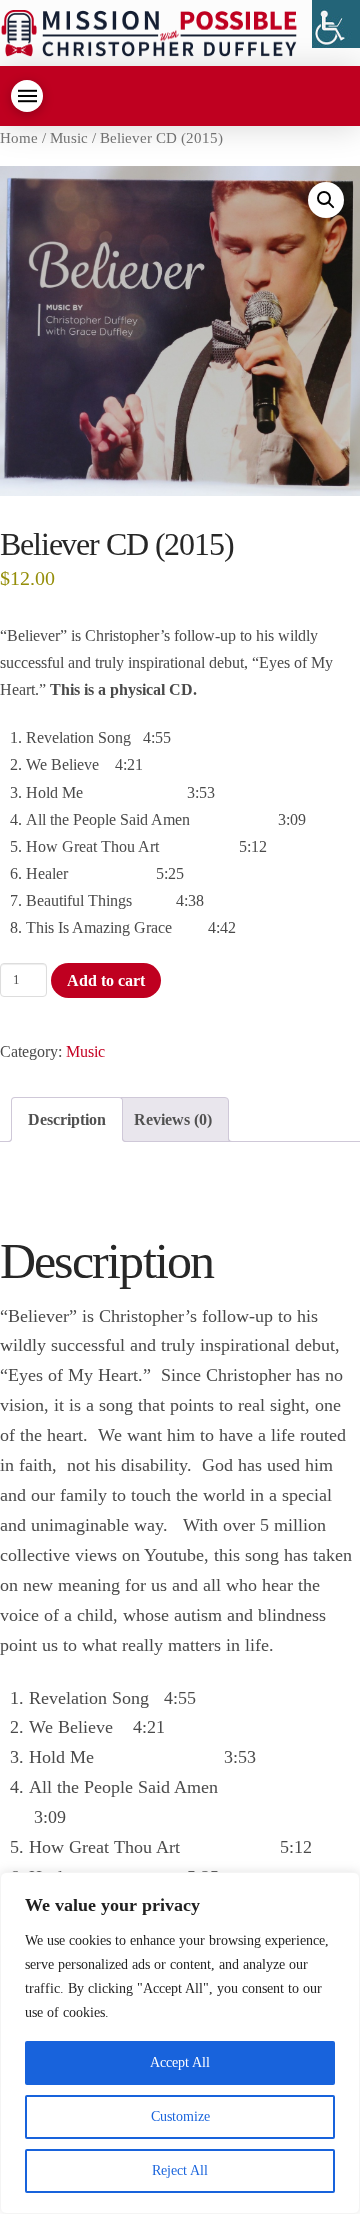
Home (19, 138)
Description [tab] (67, 1119)
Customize (180, 2116)
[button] (326, 200)
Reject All (180, 2170)
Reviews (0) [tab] (173, 1119)
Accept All (180, 2062)
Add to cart (106, 980)
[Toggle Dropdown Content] (27, 96)
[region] (180, 2043)
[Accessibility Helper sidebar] (336, 24)
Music (69, 138)
